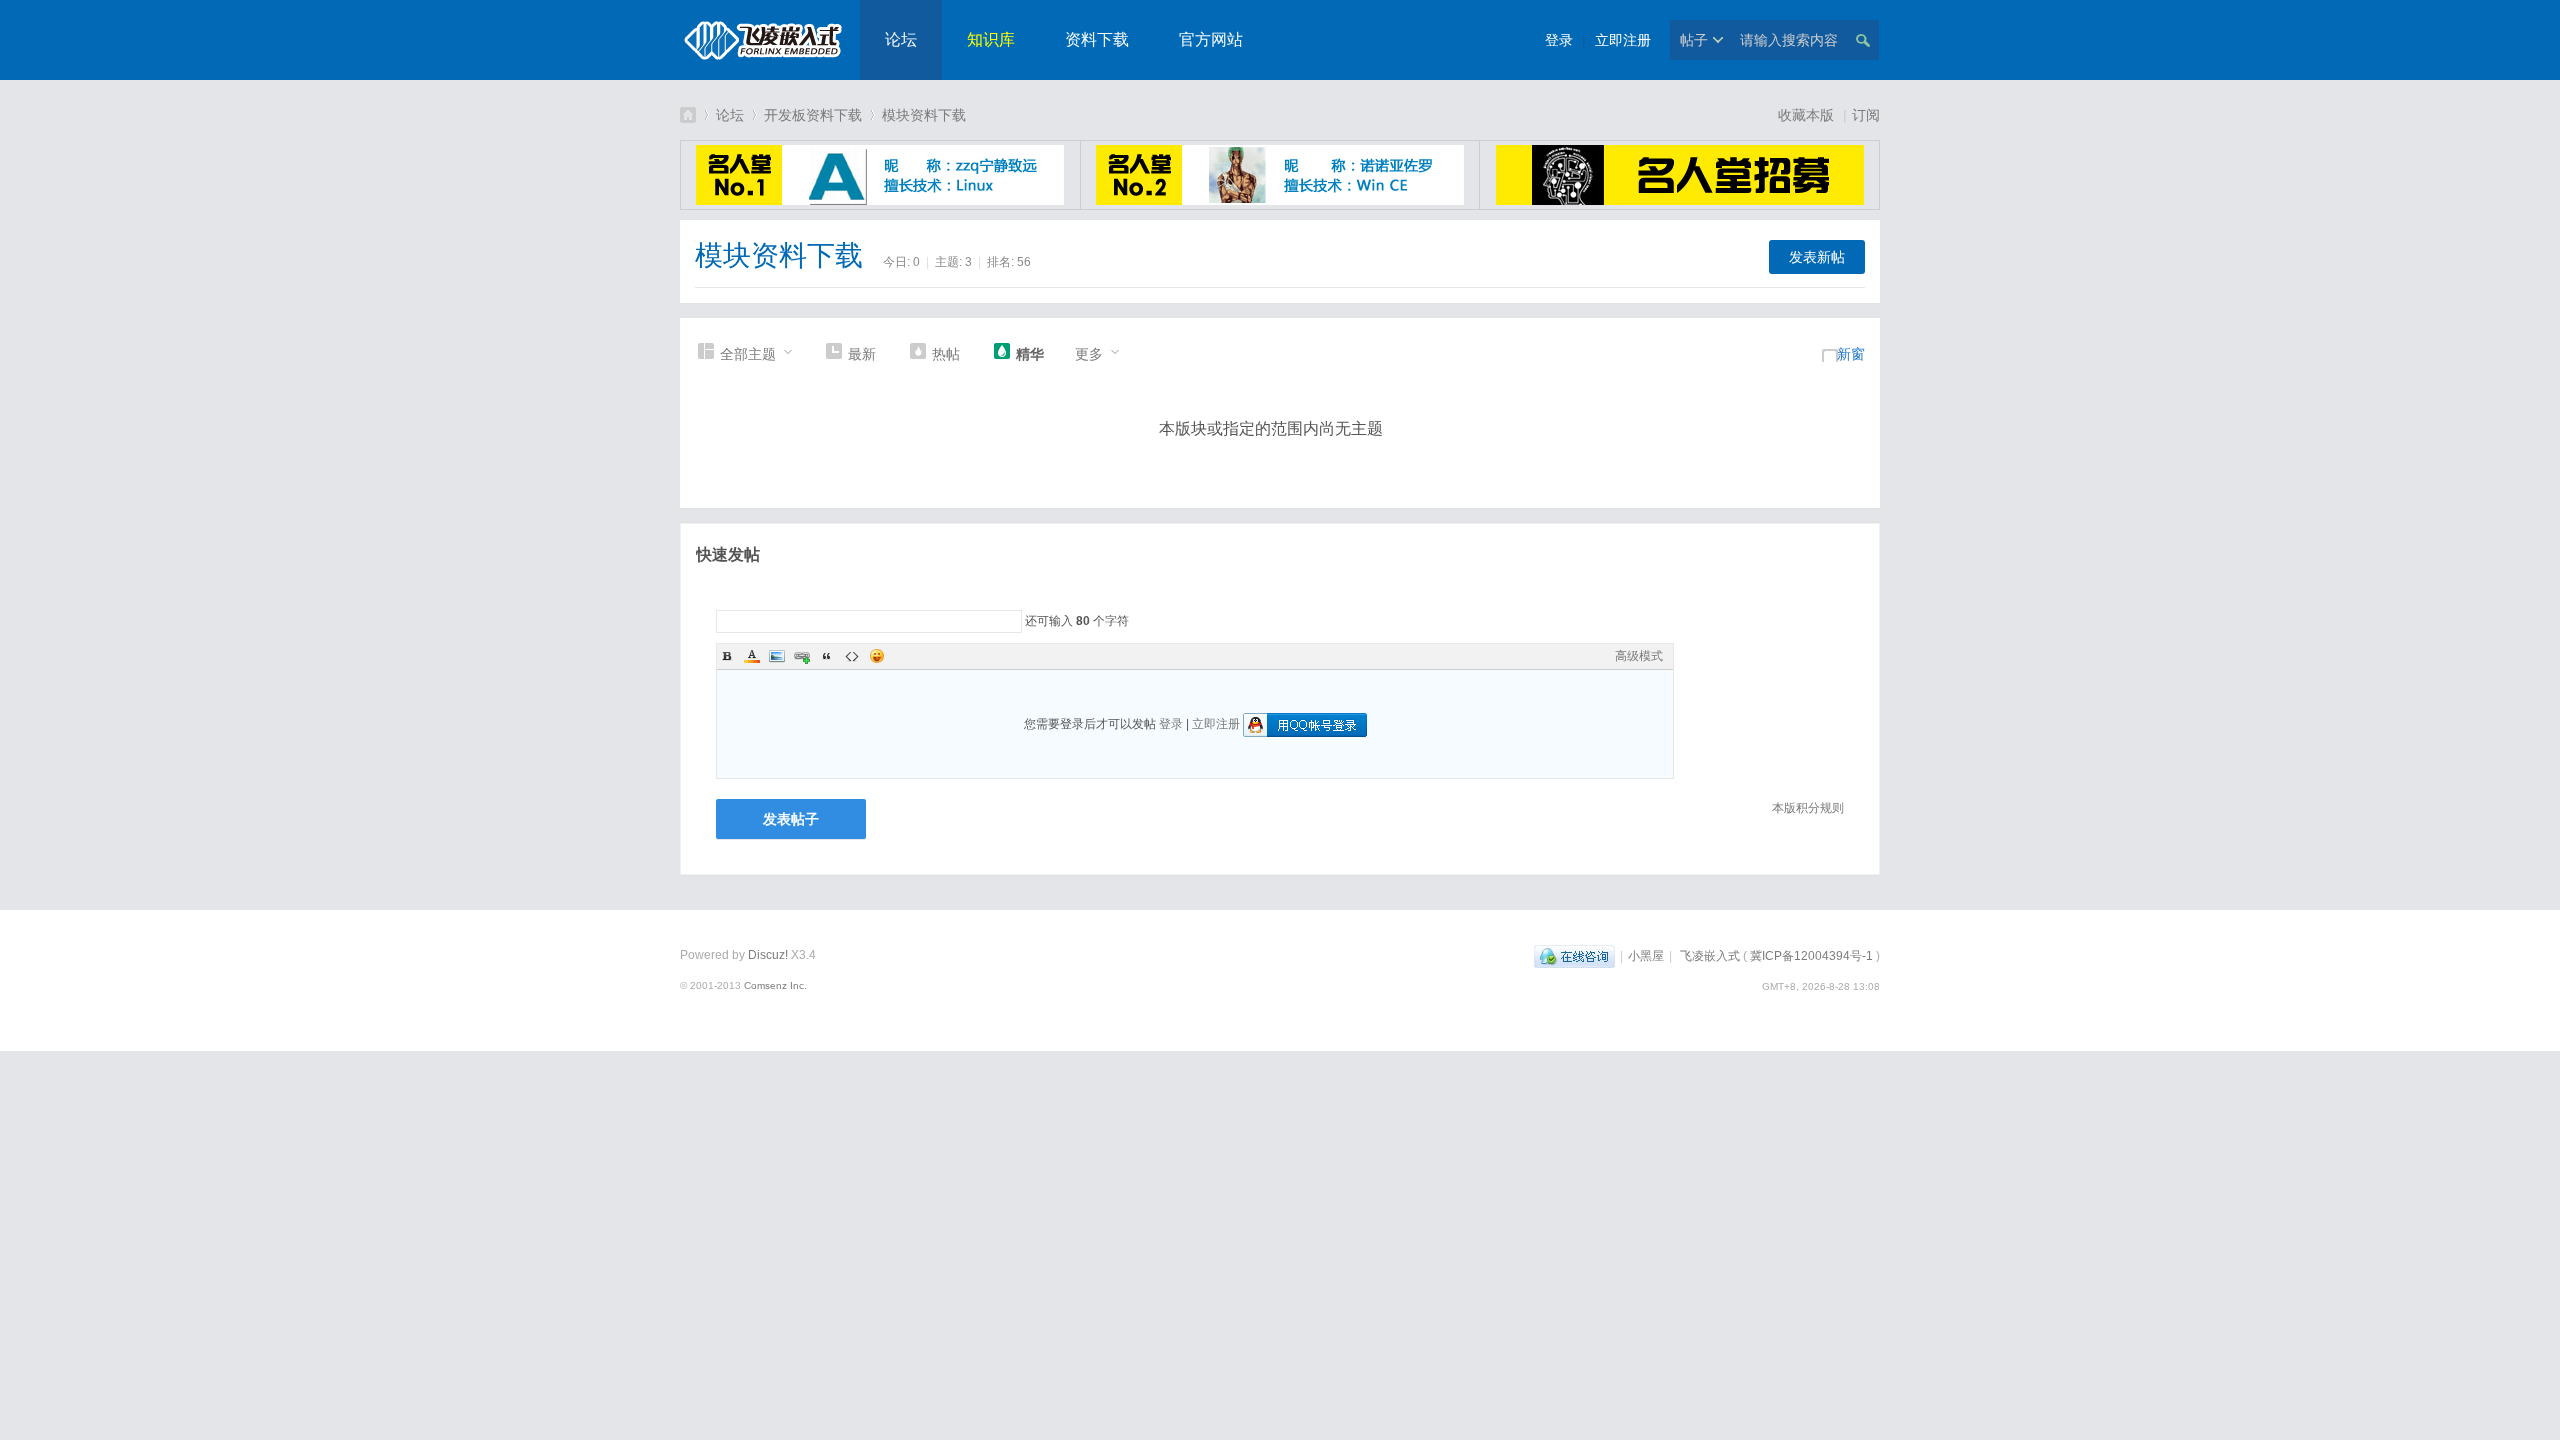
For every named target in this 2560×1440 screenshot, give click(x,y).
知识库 (991, 39)
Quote (827, 656)
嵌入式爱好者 (688, 114)
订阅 (1866, 115)
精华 (1030, 354)
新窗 (1851, 354)
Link (802, 656)
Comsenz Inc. (775, 985)
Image (777, 656)
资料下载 (1097, 39)
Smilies (877, 656)
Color (752, 656)
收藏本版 (1808, 115)
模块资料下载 (924, 115)
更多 (1089, 354)
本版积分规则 (1808, 808)
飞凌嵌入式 (1710, 956)
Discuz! (768, 955)
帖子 (1694, 40)
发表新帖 (1817, 257)
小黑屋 (1646, 956)
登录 (1559, 40)
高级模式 (1639, 656)
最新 (862, 354)
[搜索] (1862, 40)
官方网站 (1211, 39)
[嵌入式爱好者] (762, 66)
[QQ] (1574, 956)
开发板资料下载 (813, 115)
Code (852, 656)
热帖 (946, 354)
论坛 (901, 39)
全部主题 (748, 354)
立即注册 (1623, 40)
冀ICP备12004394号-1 (1811, 956)
